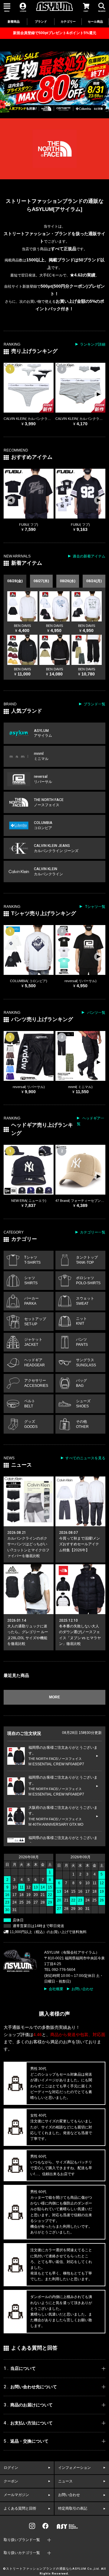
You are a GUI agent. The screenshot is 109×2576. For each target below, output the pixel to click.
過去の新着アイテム (89, 556)
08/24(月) (94, 581)
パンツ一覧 (96, 1013)
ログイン (11, 2468)
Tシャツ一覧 (95, 907)
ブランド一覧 (94, 704)
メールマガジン (16, 2495)
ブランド (41, 22)
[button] (98, 394)
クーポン (11, 2481)
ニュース (65, 2481)
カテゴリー (68, 22)
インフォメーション (74, 2468)
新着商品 (14, 22)
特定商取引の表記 (73, 2508)
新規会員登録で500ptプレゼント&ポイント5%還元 (55, 33)
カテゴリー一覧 (93, 1232)
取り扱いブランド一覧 (22, 2540)
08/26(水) (68, 581)
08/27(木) (41, 581)
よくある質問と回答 (20, 2508)
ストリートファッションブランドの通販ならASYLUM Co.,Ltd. (53, 2569)
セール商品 (95, 22)
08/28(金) (15, 581)
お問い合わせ (82, 1989)
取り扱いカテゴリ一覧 (22, 2553)
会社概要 (56, 1989)
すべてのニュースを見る (85, 1458)
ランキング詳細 (93, 344)
